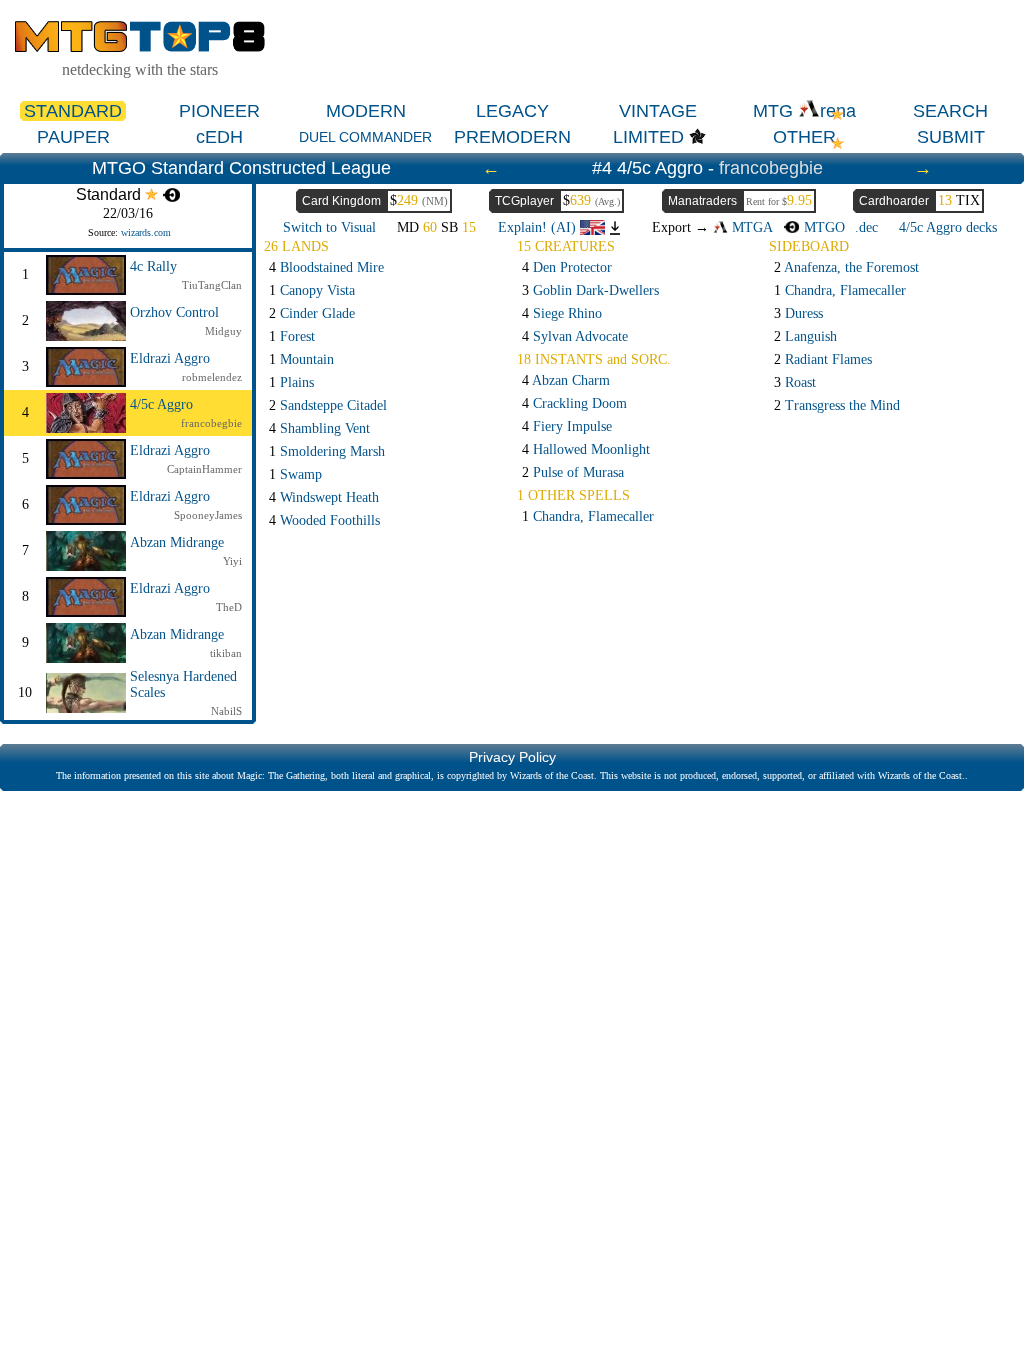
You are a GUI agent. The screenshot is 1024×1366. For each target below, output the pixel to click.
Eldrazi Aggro (170, 358)
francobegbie (771, 168)
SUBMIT (951, 137)
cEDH (219, 137)
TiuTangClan (212, 285)
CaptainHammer (204, 469)
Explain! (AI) (539, 227)
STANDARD (73, 111)
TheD (229, 607)
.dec (866, 227)
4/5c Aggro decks (948, 227)
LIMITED (648, 137)
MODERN (366, 111)
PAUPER (73, 137)
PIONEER (219, 111)
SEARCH (950, 111)
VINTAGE (658, 111)
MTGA (750, 227)
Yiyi (232, 561)
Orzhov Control (174, 312)
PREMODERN (512, 137)
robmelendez (212, 377)
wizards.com (146, 232)
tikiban (226, 653)
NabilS (226, 711)
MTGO (822, 227)
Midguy (223, 331)
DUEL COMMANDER (365, 137)
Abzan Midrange (177, 542)
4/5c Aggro (161, 404)
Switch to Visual (329, 227)
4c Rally (153, 266)
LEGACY (512, 111)
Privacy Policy (512, 757)
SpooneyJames (208, 515)
